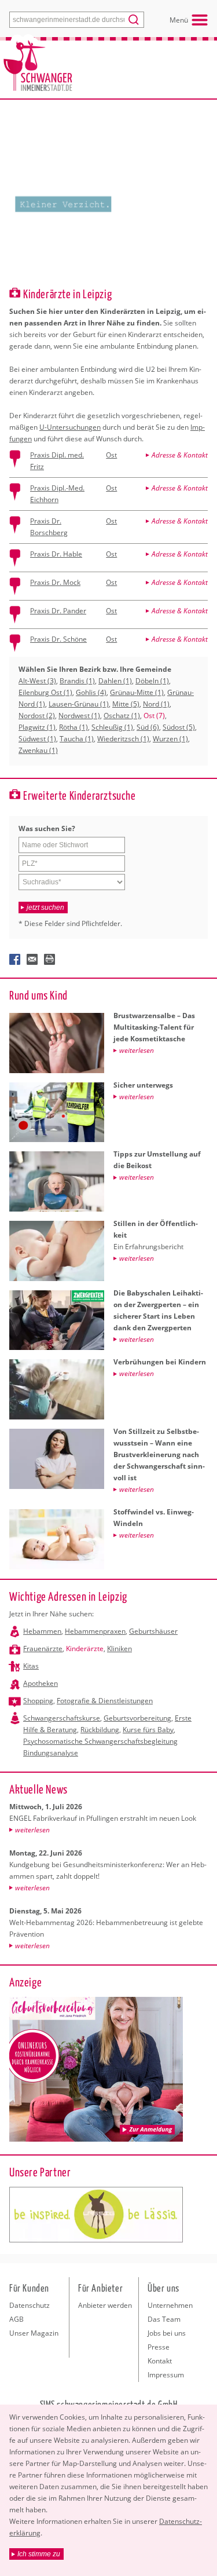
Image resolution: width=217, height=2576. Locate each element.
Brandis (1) (77, 681)
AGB (16, 2319)
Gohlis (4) (91, 692)
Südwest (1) (37, 739)
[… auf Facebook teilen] (15, 960)
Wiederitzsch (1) (123, 739)
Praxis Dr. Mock (55, 582)
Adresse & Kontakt (180, 455)
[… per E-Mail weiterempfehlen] (32, 960)
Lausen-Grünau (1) (79, 704)
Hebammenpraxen (95, 1631)
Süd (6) (148, 727)
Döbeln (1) (152, 681)
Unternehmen (170, 2305)
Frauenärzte (43, 1649)
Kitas (31, 1666)
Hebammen (42, 1631)
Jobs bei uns (167, 2333)
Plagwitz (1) (37, 727)
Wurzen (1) (170, 739)
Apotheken (41, 1683)
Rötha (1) (73, 727)
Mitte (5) (126, 704)
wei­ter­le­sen (32, 1830)
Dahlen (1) (115, 681)
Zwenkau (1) (38, 750)
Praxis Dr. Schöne (58, 639)
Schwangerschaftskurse (62, 1718)
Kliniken (119, 1649)
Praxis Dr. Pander (58, 611)
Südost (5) (179, 727)
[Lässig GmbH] (96, 2215)
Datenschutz (30, 2305)
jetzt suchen (45, 908)
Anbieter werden (105, 2305)
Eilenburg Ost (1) (45, 692)
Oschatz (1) (122, 716)
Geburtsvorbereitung (137, 1718)
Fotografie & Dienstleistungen (105, 1701)
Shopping (38, 1701)
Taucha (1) (77, 739)
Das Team (164, 2319)
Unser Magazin (34, 2333)
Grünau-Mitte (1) (137, 692)
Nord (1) (156, 704)
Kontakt (160, 2361)
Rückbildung (100, 1730)
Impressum (166, 2375)
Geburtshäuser (153, 1631)
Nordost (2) (37, 716)
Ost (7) (154, 716)
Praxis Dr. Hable (56, 554)
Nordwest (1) (79, 716)
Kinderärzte (85, 1649)
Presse (159, 2347)
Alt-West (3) (37, 681)
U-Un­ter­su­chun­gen (70, 427)
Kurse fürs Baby (148, 1730)
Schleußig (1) (112, 727)
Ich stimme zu (39, 2554)
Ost (111, 455)
